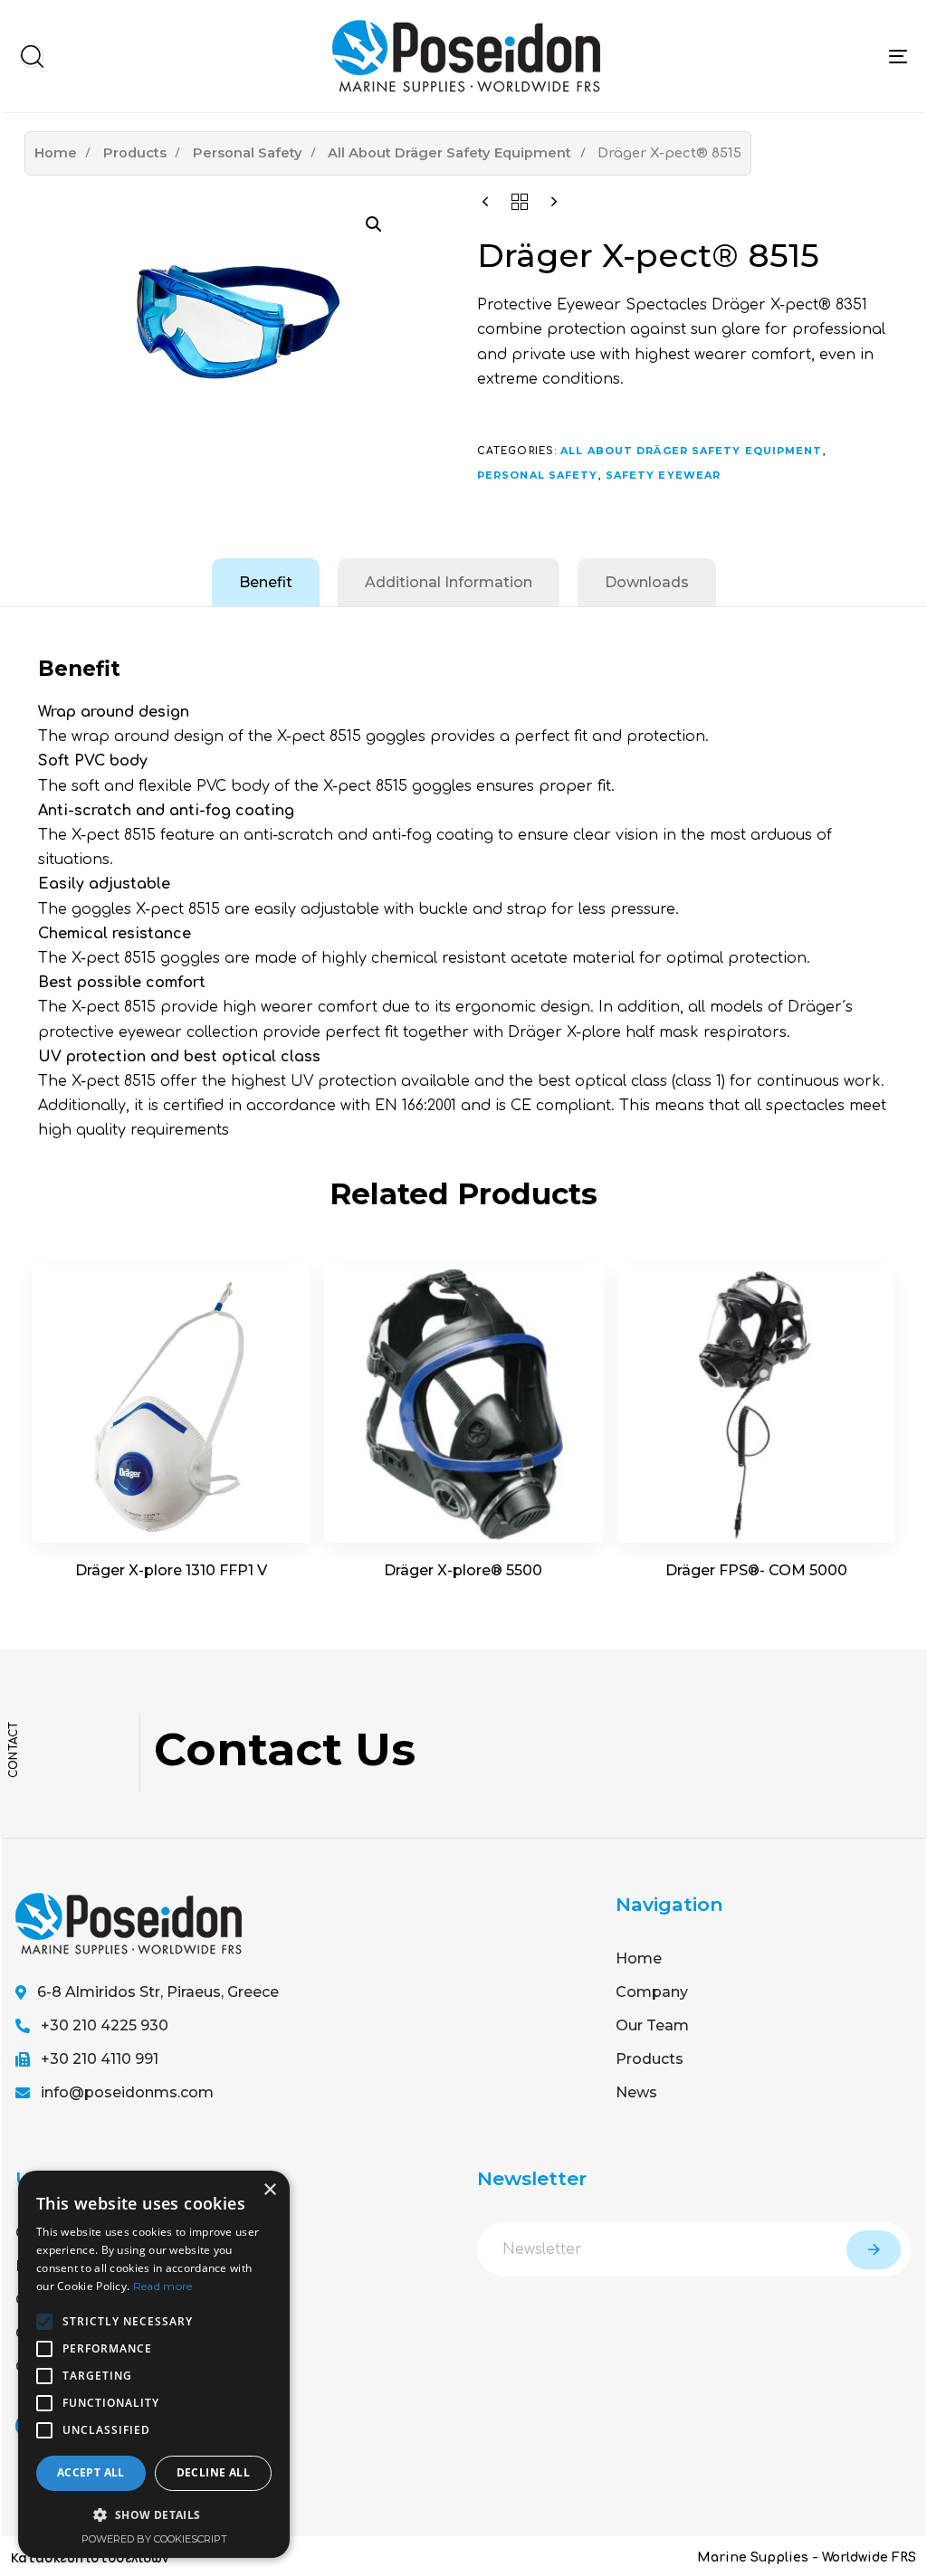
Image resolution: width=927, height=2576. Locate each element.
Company (652, 1992)
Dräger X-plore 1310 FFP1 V (171, 1570)
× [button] (269, 2190)
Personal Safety (248, 153)
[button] (32, 56)
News (636, 2092)
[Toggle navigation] (898, 56)
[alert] (154, 2364)
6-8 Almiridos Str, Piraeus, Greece (158, 1992)
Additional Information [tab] (449, 582)
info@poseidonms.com (127, 2092)
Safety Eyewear (663, 475)
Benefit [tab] (266, 582)
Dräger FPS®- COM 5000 (756, 1570)
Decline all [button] (213, 2472)
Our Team (652, 2025)
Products (135, 153)
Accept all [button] (91, 2472)
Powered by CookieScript (154, 2539)
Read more (163, 2286)
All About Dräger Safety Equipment (449, 153)
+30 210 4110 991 (100, 2059)
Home (56, 153)
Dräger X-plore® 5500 (463, 1570)
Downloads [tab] (647, 582)
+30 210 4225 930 (105, 2025)
